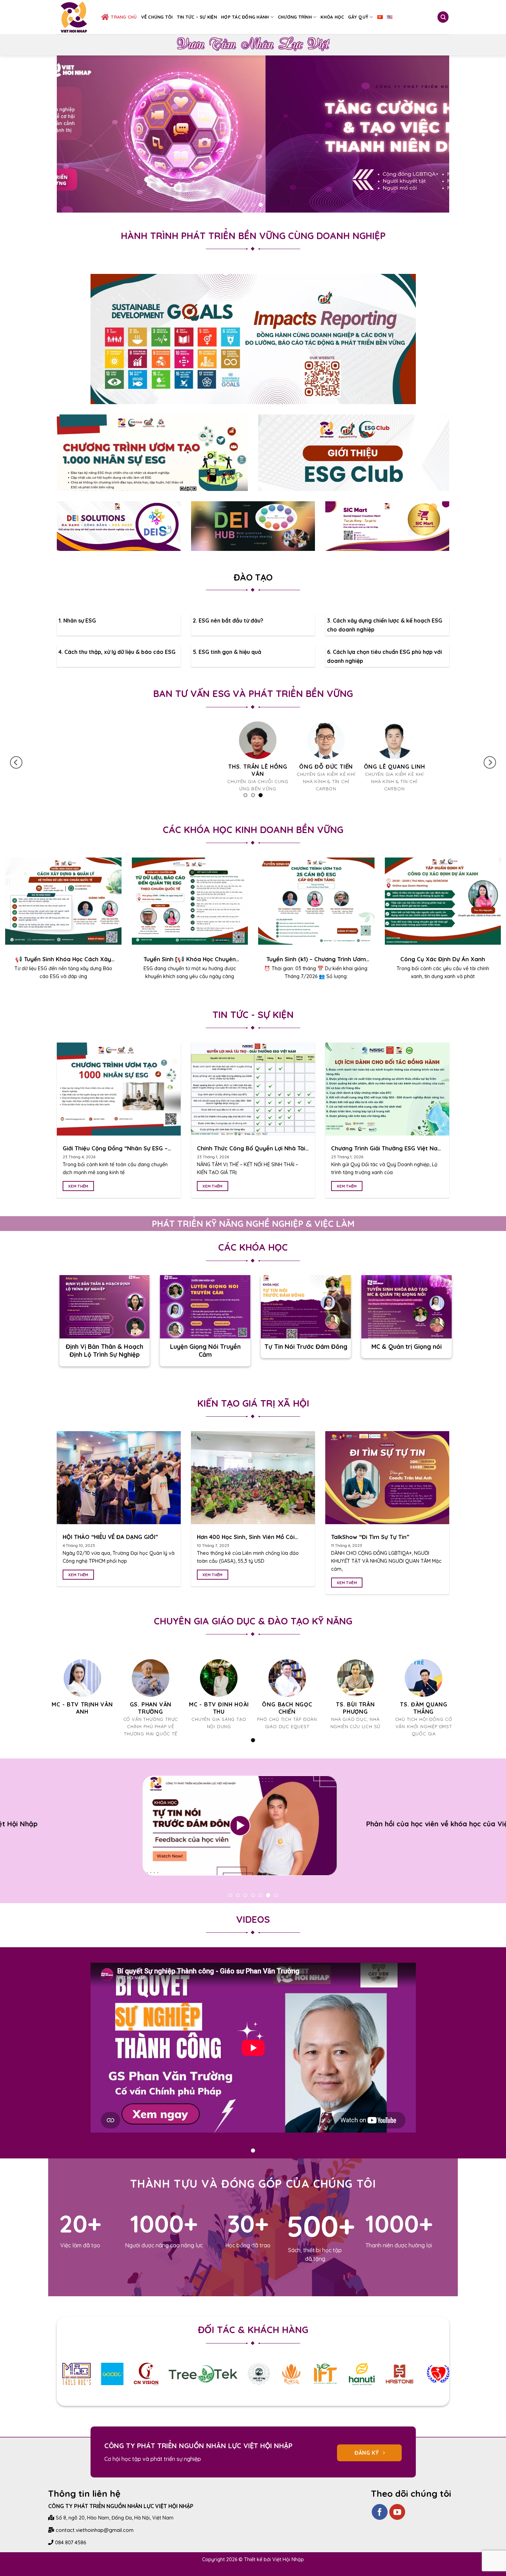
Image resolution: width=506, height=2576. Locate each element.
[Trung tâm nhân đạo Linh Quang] (401, 2389)
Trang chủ (124, 17)
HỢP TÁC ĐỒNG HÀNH (245, 17)
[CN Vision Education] (108, 2389)
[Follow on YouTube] (397, 2527)
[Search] (443, 17)
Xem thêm (78, 1193)
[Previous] (73, 134)
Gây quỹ (358, 17)
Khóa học (332, 17)
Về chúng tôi (157, 17)
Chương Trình (295, 17)
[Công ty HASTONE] (362, 2389)
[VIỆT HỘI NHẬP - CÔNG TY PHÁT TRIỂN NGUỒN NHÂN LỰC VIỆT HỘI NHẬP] (74, 17)
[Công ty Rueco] (253, 2389)
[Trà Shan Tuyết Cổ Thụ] (221, 2389)
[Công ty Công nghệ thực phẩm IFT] (288, 2389)
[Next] (433, 134)
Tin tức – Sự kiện (197, 17)
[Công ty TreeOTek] (165, 2389)
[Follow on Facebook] (380, 2527)
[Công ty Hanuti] (324, 2389)
